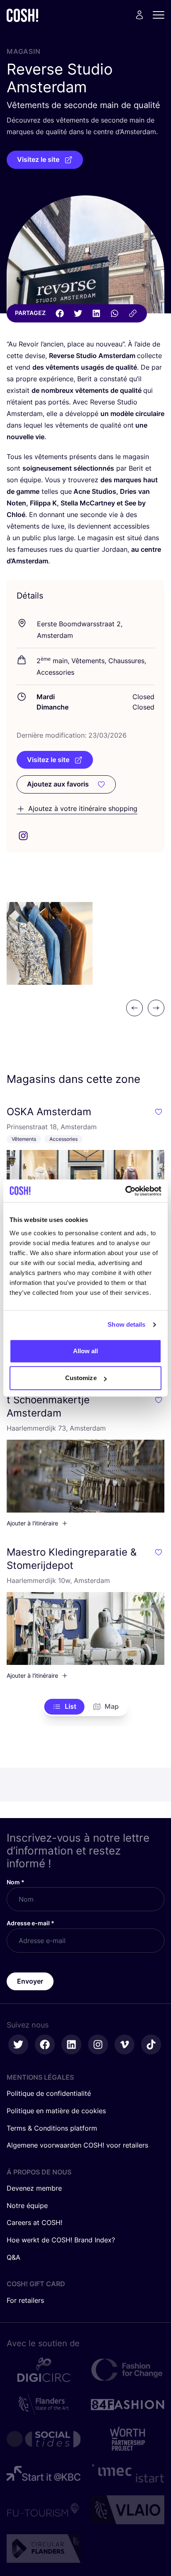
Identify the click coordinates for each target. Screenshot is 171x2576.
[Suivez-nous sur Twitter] (18, 2044)
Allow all (86, 1351)
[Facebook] (60, 313)
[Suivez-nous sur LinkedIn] (71, 2044)
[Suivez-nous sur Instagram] (98, 2044)
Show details (126, 1324)
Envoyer (30, 1981)
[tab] (65, 1707)
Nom (16, 1882)
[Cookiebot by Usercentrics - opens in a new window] (125, 1191)
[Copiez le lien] (133, 313)
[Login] (139, 15)
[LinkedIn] (96, 313)
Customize (81, 1378)
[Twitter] (78, 313)
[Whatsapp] (115, 313)
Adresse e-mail (31, 1923)
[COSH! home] (22, 15)
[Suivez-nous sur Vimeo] (125, 2044)
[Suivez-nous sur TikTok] (151, 2044)
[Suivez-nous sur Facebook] (45, 2044)
